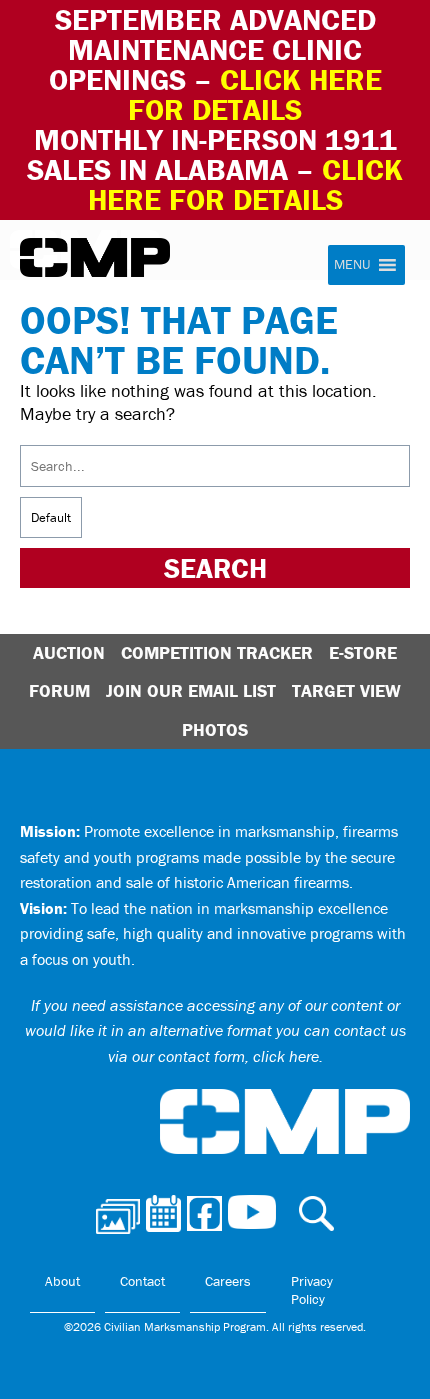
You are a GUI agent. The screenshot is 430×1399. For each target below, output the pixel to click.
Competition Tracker (217, 652)
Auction (69, 652)
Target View (346, 690)
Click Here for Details (246, 184)
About (62, 1281)
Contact (142, 1281)
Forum (59, 690)
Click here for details (255, 94)
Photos (215, 729)
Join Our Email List (191, 690)
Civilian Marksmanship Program (95, 258)
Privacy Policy (312, 1290)
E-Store (363, 652)
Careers (228, 1281)
